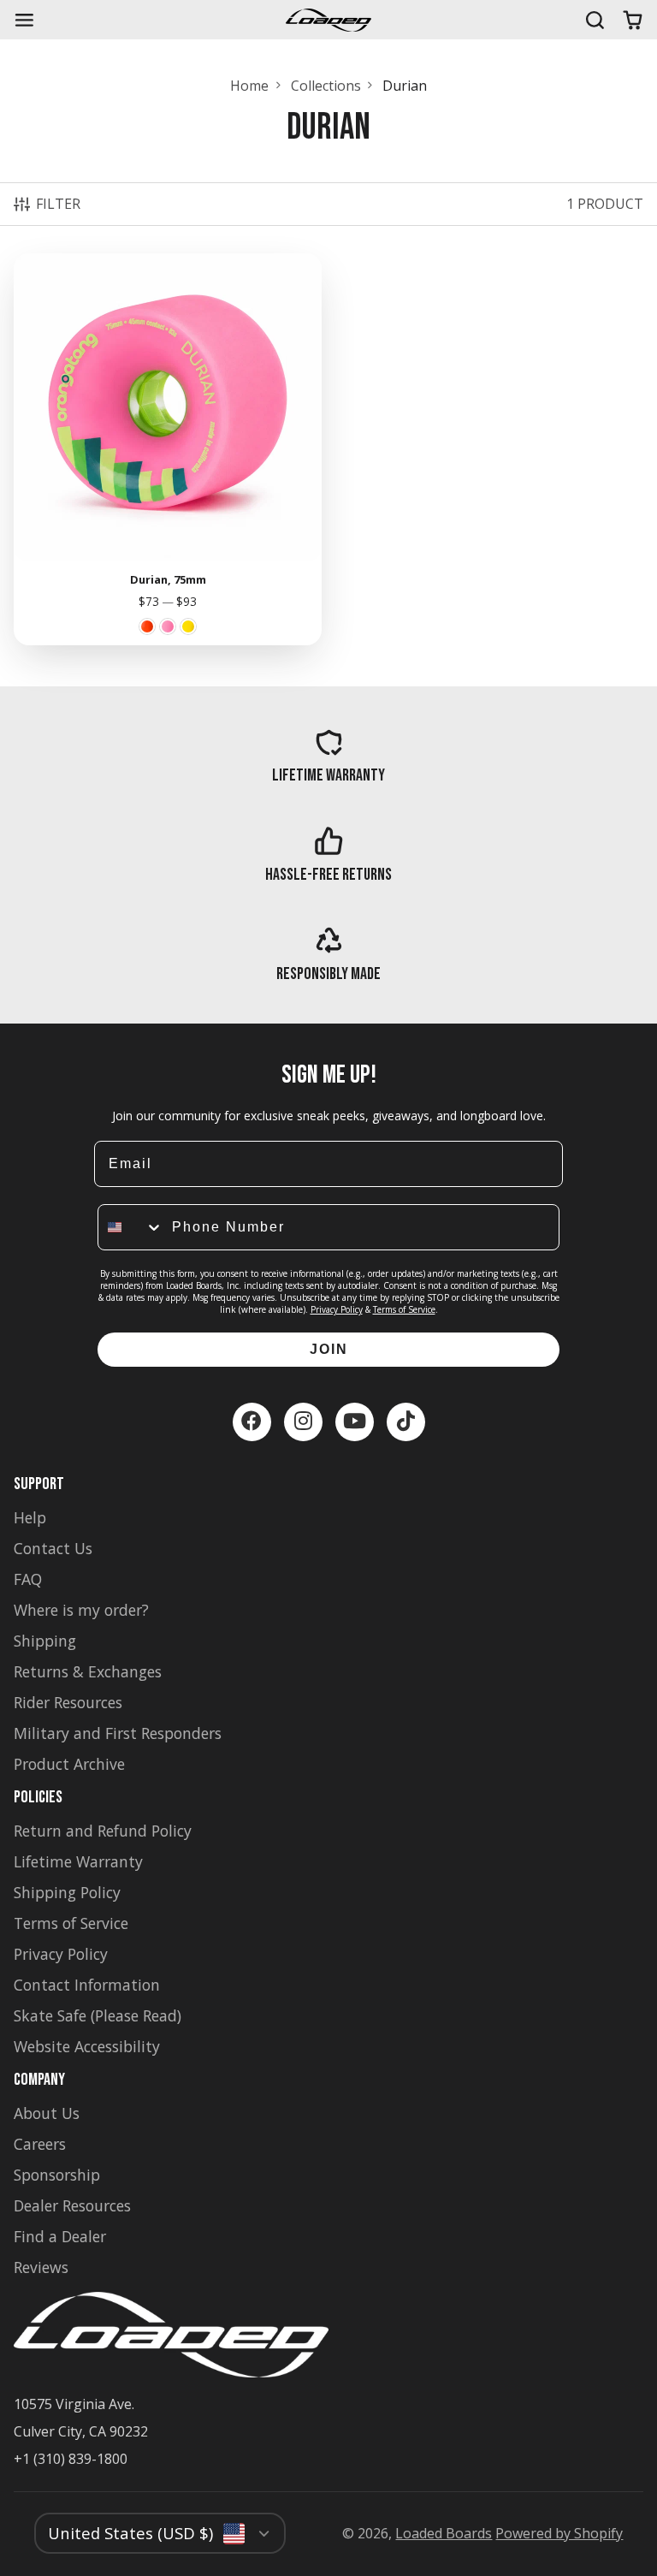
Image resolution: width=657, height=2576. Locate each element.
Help (30, 1517)
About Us (47, 2113)
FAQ (28, 1579)
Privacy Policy (337, 1309)
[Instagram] (303, 1422)
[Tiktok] (406, 1422)
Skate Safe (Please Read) (98, 2015)
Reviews (41, 2267)
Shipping (45, 1641)
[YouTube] (355, 1422)
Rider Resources (68, 1702)
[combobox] (131, 1227)
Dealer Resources (72, 2205)
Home (249, 86)
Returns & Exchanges (88, 1671)
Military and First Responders (118, 1733)
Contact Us (53, 1548)
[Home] (328, 20)
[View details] (328, 757)
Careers (40, 2144)
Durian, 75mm (168, 449)
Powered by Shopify (559, 2533)
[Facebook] (252, 1422)
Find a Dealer (60, 2236)
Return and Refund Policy (103, 1831)
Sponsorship (57, 2175)
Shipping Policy (67, 1892)
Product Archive (69, 1764)
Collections (326, 86)
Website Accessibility (87, 2046)
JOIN (329, 1349)
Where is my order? (81, 1610)
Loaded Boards (444, 2533)
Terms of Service (404, 1309)
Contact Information (87, 1985)
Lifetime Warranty (78, 1861)
